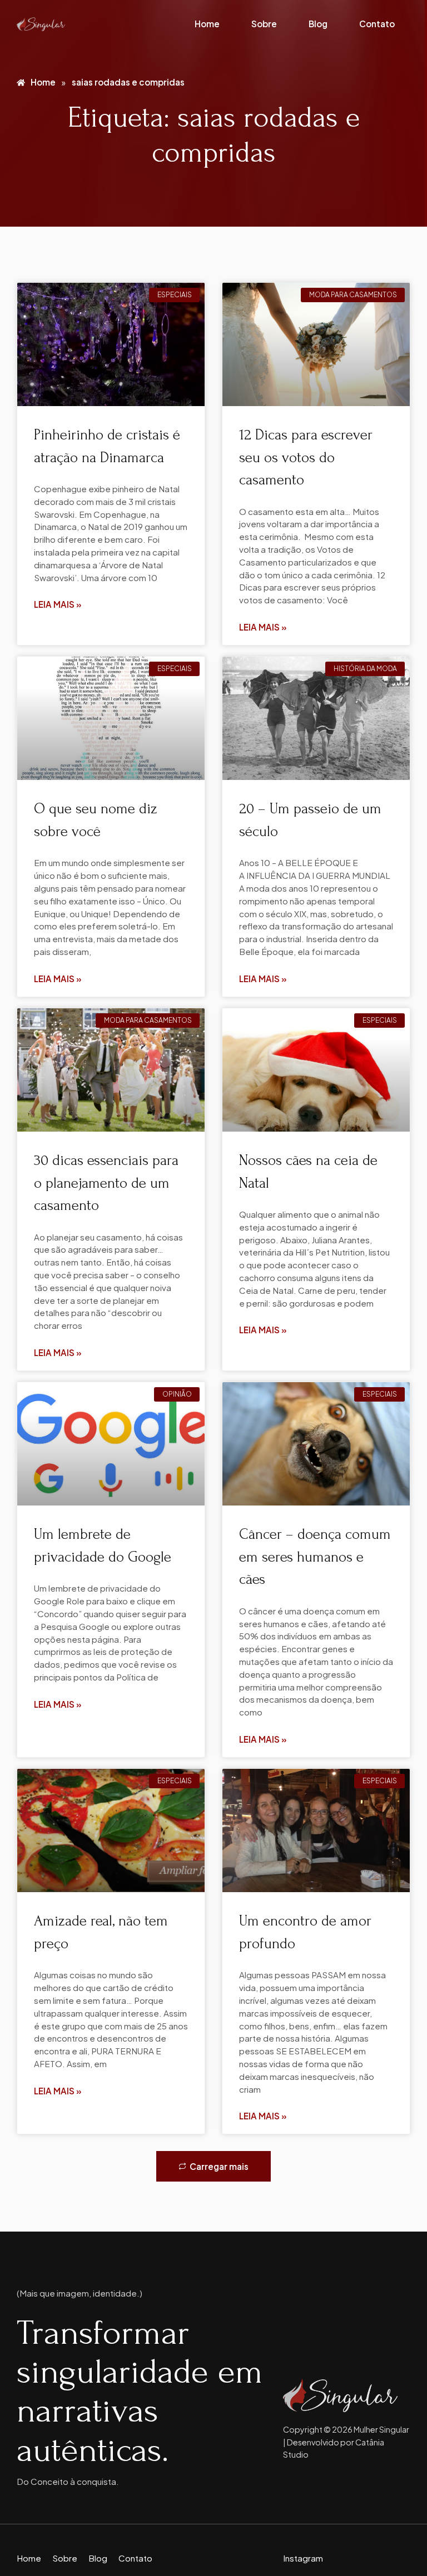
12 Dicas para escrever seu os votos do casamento (306, 457)
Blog (318, 24)
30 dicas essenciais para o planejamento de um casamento (106, 1183)
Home (207, 24)
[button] (213, 2166)
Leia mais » (58, 604)
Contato (377, 24)
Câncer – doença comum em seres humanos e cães (315, 1557)
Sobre (264, 24)
